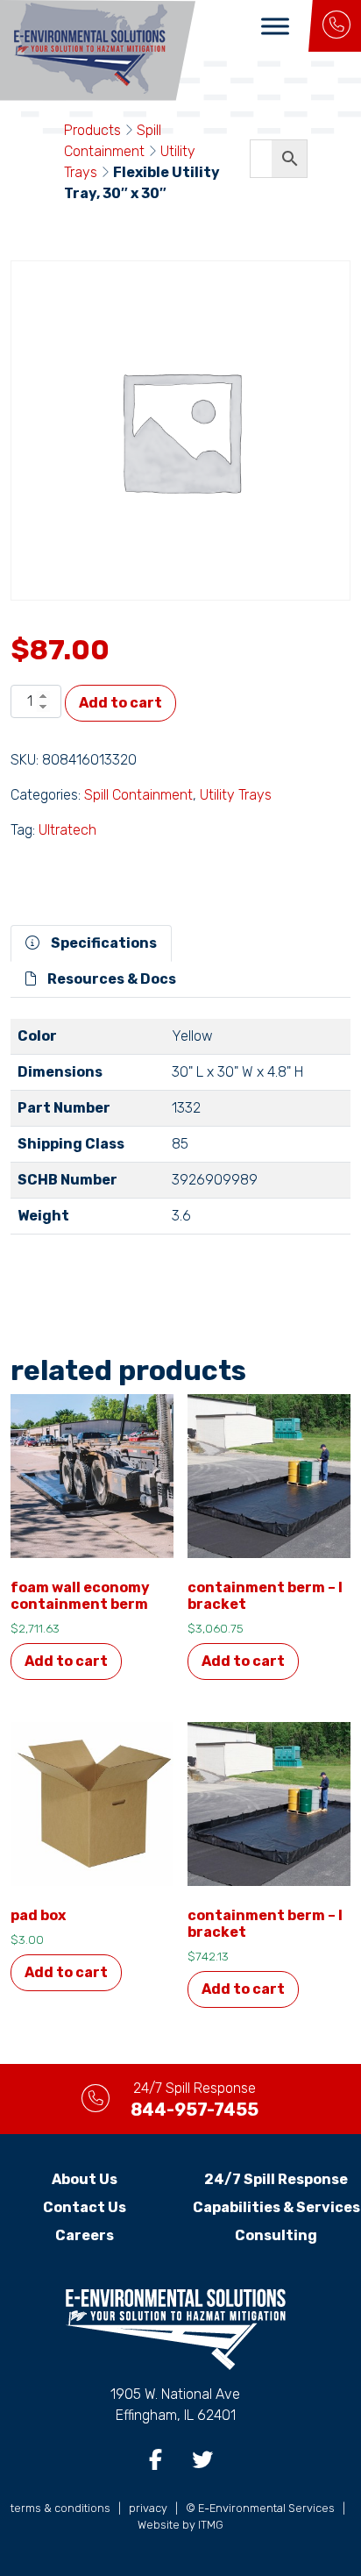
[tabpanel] (180, 1134)
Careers (85, 2235)
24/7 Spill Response (276, 2179)
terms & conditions (60, 2508)
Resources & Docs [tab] (110, 979)
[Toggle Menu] (275, 26)
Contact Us (85, 2207)
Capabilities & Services (276, 2207)
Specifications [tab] (103, 943)
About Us (85, 2179)
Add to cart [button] (66, 1661)
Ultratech (67, 830)
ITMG (211, 2525)
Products (92, 130)
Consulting (276, 2235)
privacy (148, 2508)
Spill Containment (138, 795)
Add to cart (120, 703)
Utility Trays (236, 795)
